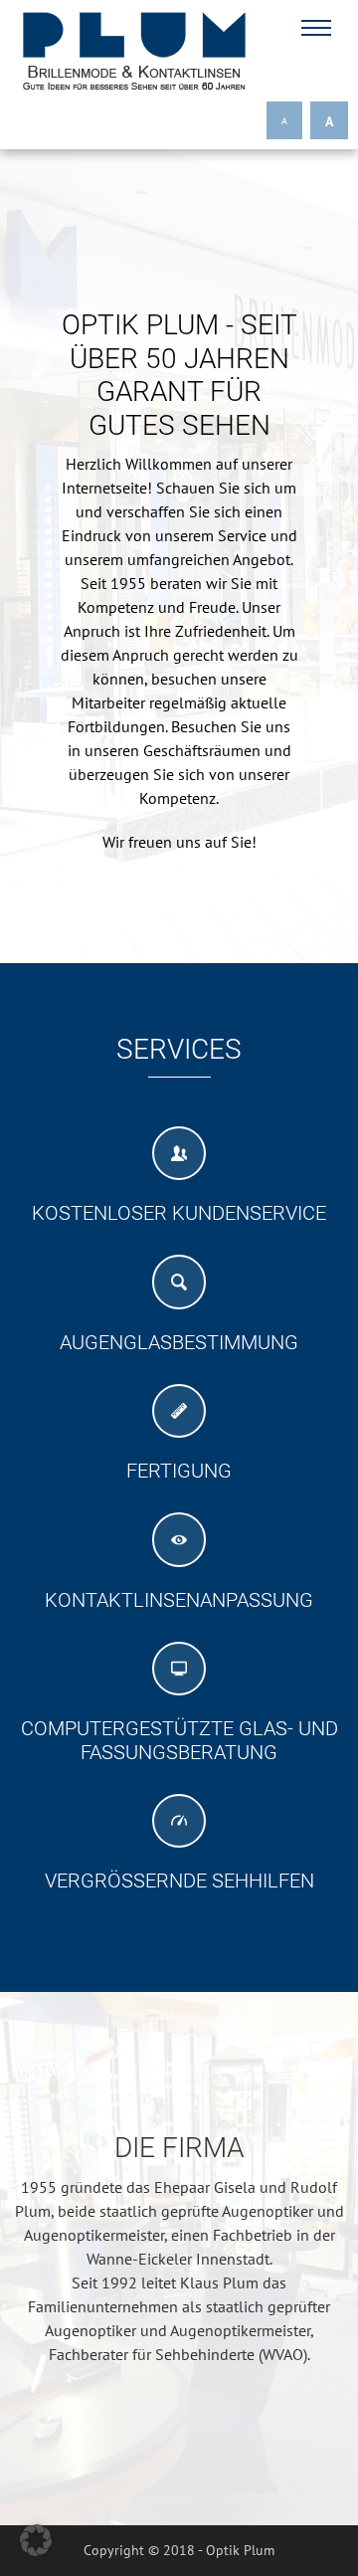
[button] (36, 2540)
